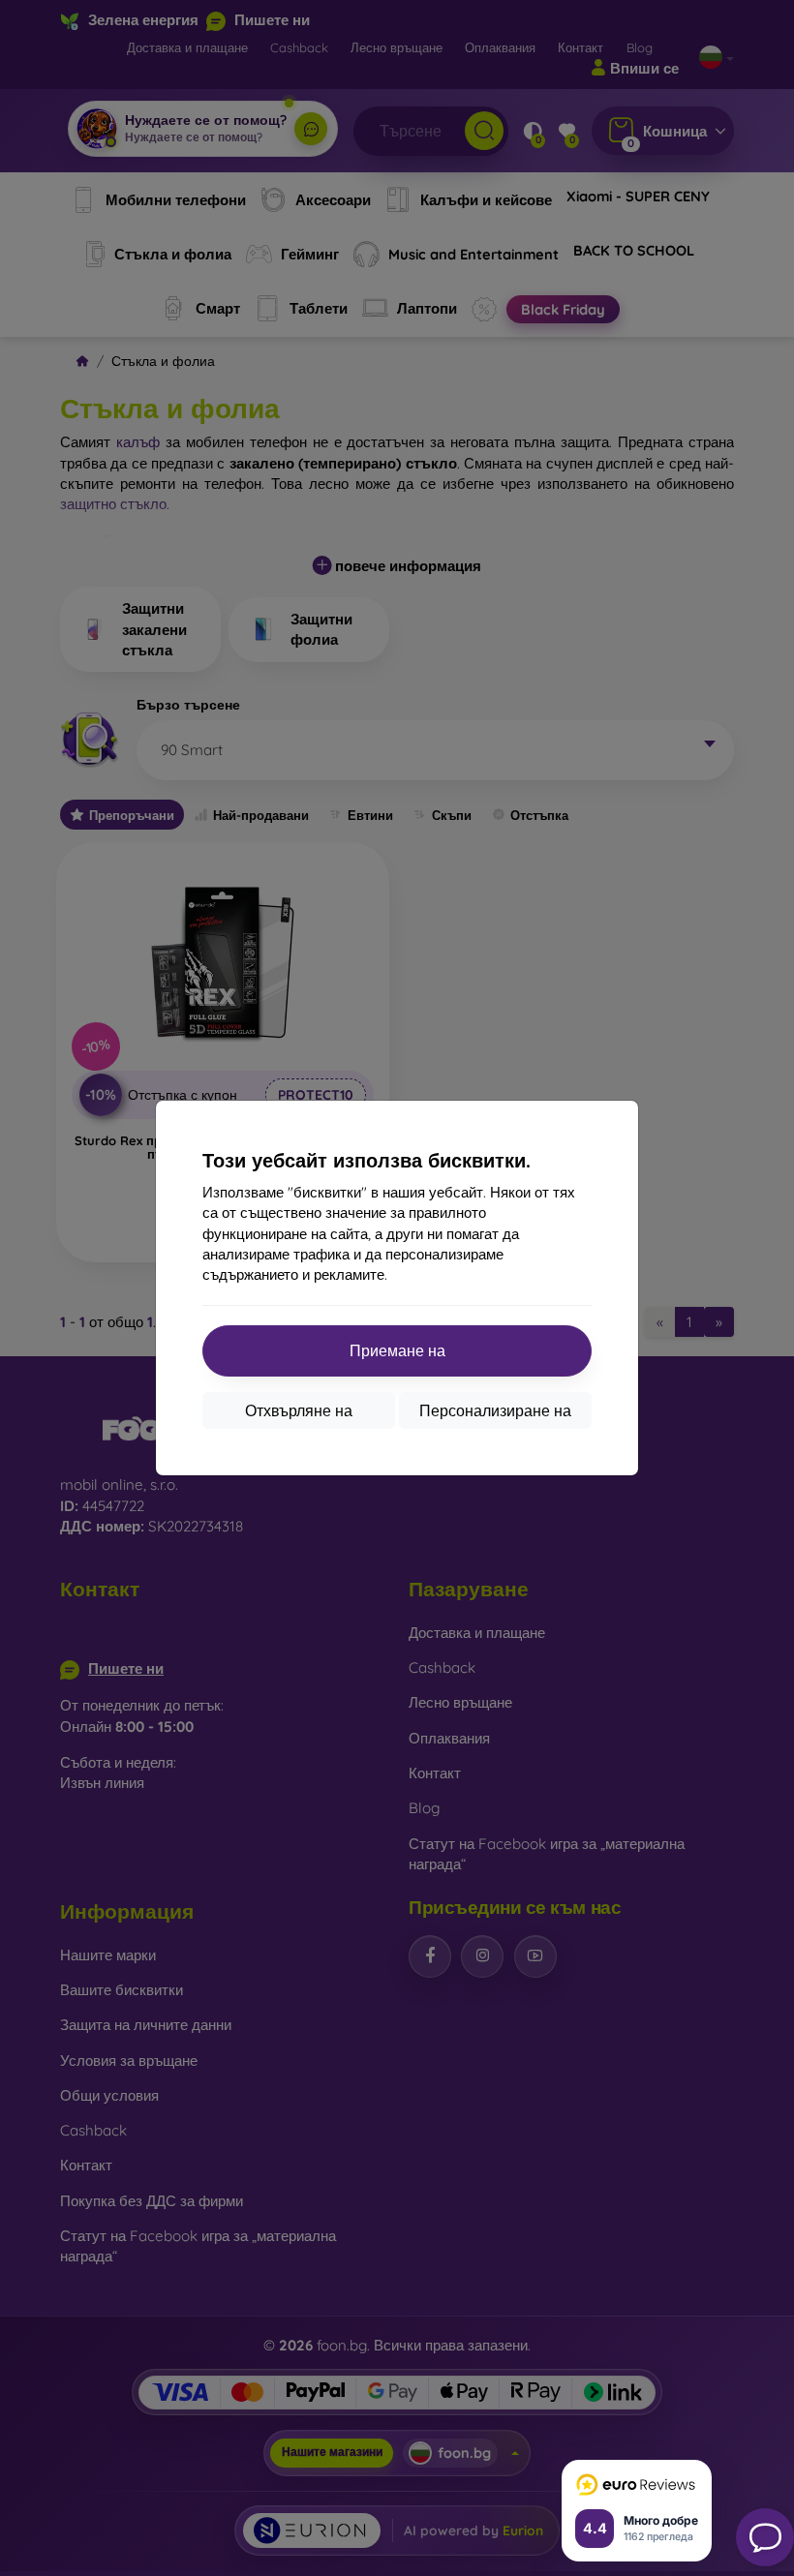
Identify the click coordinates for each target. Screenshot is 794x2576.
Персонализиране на (495, 1410)
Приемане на (397, 1350)
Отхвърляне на (299, 1410)
